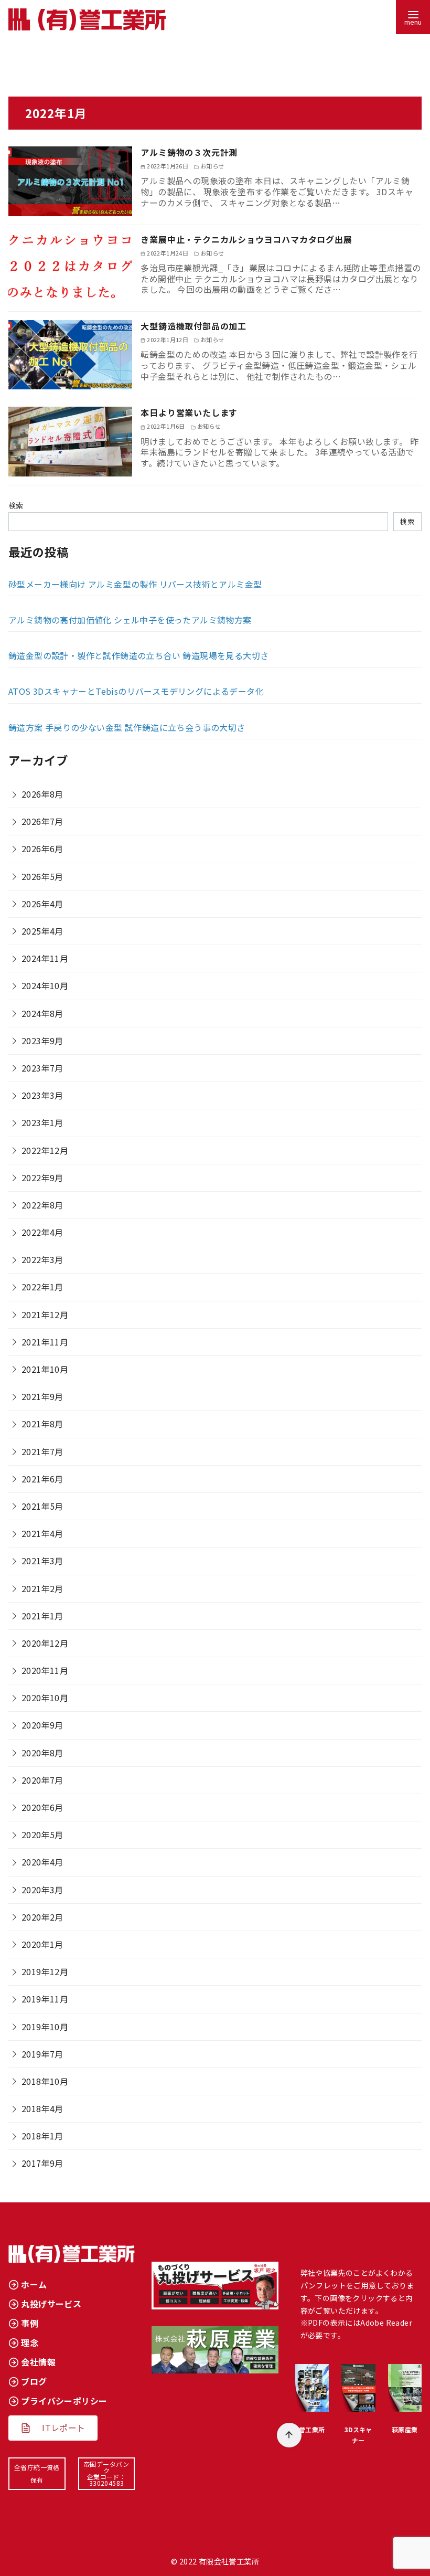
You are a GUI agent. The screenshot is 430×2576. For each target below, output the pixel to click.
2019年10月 (45, 2027)
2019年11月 (45, 1999)
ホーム (34, 2284)
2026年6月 (42, 849)
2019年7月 (42, 2054)
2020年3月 (42, 1890)
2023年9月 (42, 1041)
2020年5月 (42, 1835)
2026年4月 (42, 904)
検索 (16, 505)
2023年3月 (42, 1095)
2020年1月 (42, 1944)
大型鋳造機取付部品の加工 (193, 326)
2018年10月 (45, 2081)
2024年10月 (45, 985)
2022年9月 (42, 1178)
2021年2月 (42, 1588)
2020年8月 (42, 1753)
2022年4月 (42, 1232)
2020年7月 (42, 1780)
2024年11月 (45, 958)
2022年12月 (45, 1150)
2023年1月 (42, 1122)
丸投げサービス (51, 2304)
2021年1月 (42, 1616)
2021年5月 (42, 1506)
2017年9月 (42, 2163)
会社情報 (38, 2362)
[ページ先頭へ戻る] (289, 2435)
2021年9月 (42, 1396)
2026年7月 (42, 821)
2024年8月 (42, 1013)
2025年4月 (42, 931)
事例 (30, 2323)
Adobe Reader (386, 2323)
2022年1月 (42, 1287)
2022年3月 (42, 1259)
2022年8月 (42, 1205)
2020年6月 (42, 1807)
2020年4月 (42, 1862)
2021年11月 (45, 1342)
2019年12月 (45, 1971)
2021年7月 (42, 1451)
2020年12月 (45, 1643)
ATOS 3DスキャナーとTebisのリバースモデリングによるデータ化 (136, 691)
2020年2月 (42, 1917)
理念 (30, 2342)
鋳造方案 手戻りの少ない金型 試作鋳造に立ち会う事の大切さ (127, 727)
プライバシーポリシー (64, 2401)
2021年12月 (45, 1314)
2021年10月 (45, 1369)
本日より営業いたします (189, 412)
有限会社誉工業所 (229, 2561)
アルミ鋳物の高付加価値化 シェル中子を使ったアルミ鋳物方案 (130, 620)
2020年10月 (45, 1698)
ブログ (34, 2381)
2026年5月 (42, 876)
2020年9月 (42, 1725)
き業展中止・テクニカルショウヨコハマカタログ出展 (246, 239)
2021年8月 (42, 1424)
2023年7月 (42, 1068)
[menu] (413, 17)
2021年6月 (42, 1479)
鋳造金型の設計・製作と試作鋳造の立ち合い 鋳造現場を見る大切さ (138, 655)
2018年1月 (42, 2136)
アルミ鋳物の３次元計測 (189, 152)
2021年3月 (42, 1561)
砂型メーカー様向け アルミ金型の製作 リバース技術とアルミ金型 (135, 584)
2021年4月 (42, 1533)
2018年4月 (42, 2108)
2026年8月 (42, 794)
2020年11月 (45, 1670)
